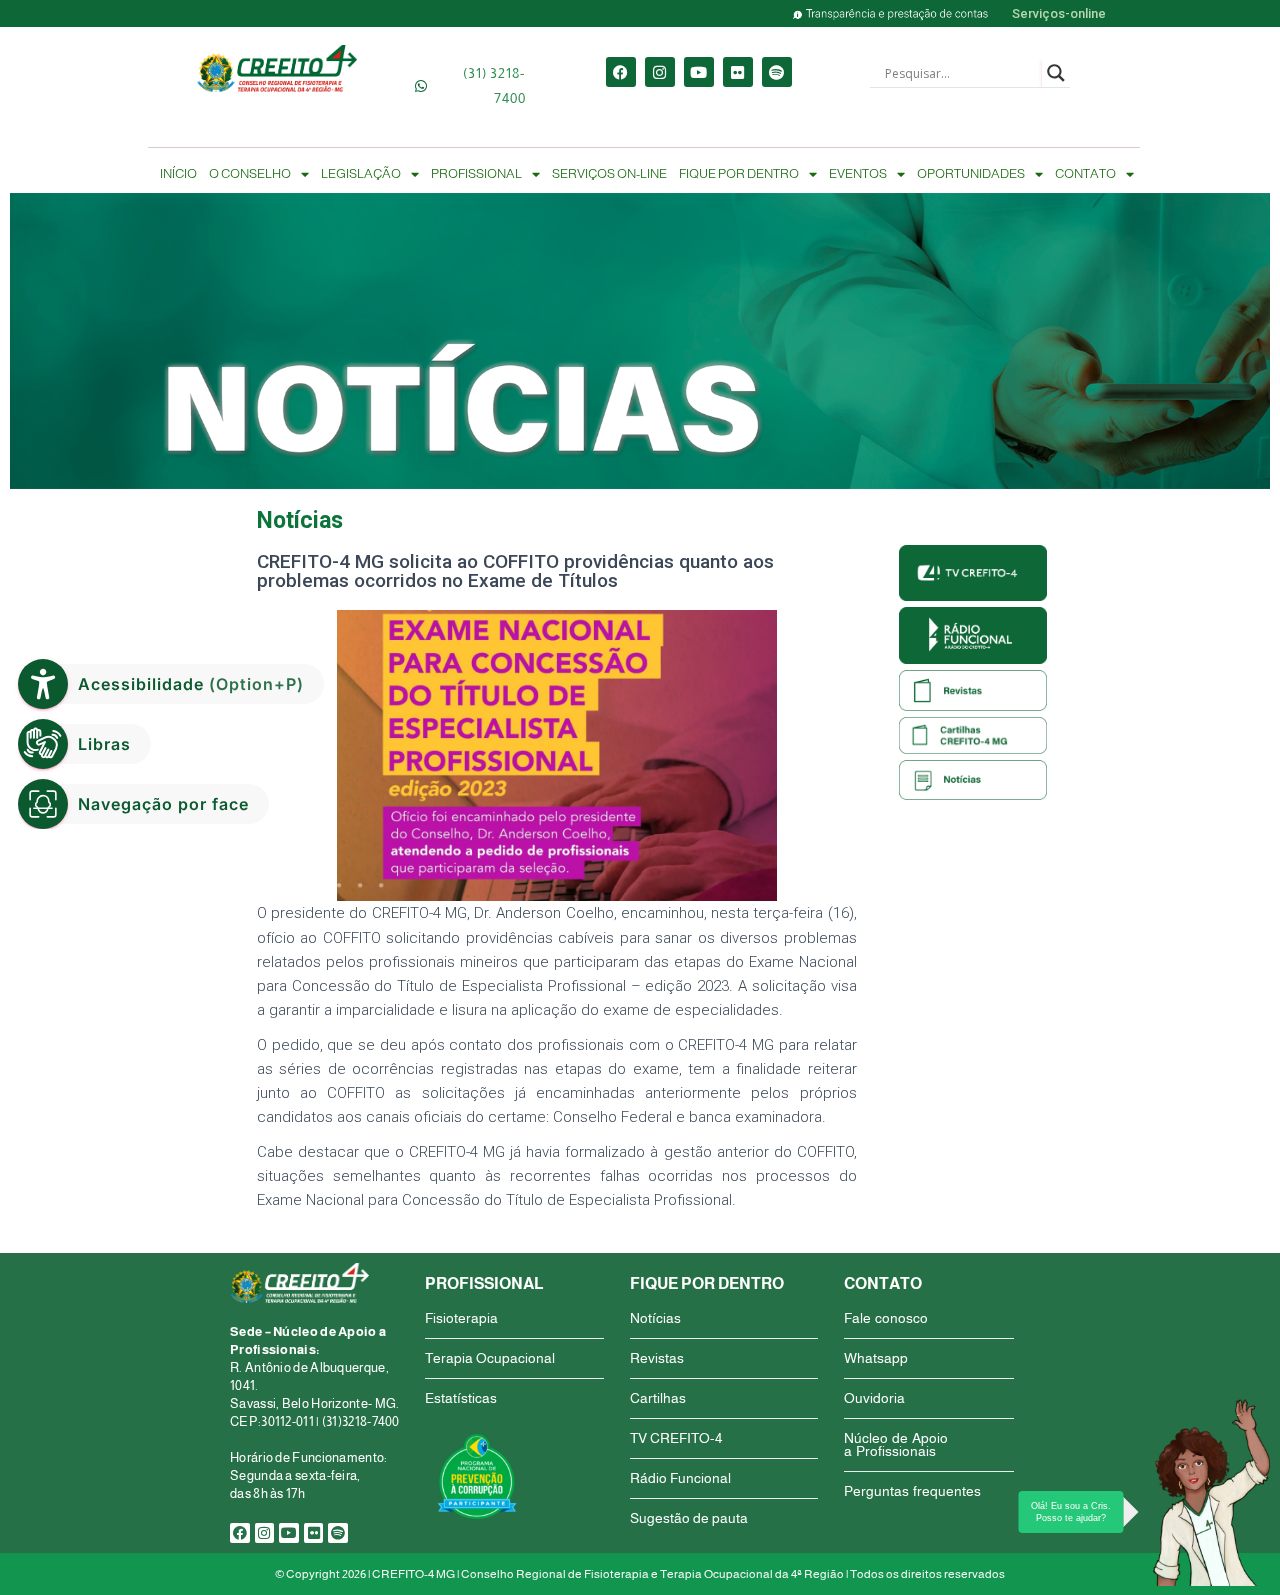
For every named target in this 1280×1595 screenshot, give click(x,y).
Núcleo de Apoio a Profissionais (896, 1444)
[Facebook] (621, 72)
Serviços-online (1059, 13)
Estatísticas (461, 1398)
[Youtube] (699, 72)
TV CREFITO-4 (676, 1438)
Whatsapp (876, 1358)
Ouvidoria (874, 1398)
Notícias (655, 1318)
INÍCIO (178, 173)
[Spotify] (777, 72)
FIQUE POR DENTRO (739, 173)
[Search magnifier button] (1056, 73)
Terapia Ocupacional (490, 1358)
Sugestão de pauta (689, 1518)
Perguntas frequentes (912, 1491)
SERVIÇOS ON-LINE (609, 173)
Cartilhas (658, 1398)
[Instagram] (660, 72)
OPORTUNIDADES (971, 173)
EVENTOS (858, 173)
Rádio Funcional (680, 1478)
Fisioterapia (461, 1318)
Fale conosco (886, 1318)
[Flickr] (738, 72)
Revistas (657, 1358)
